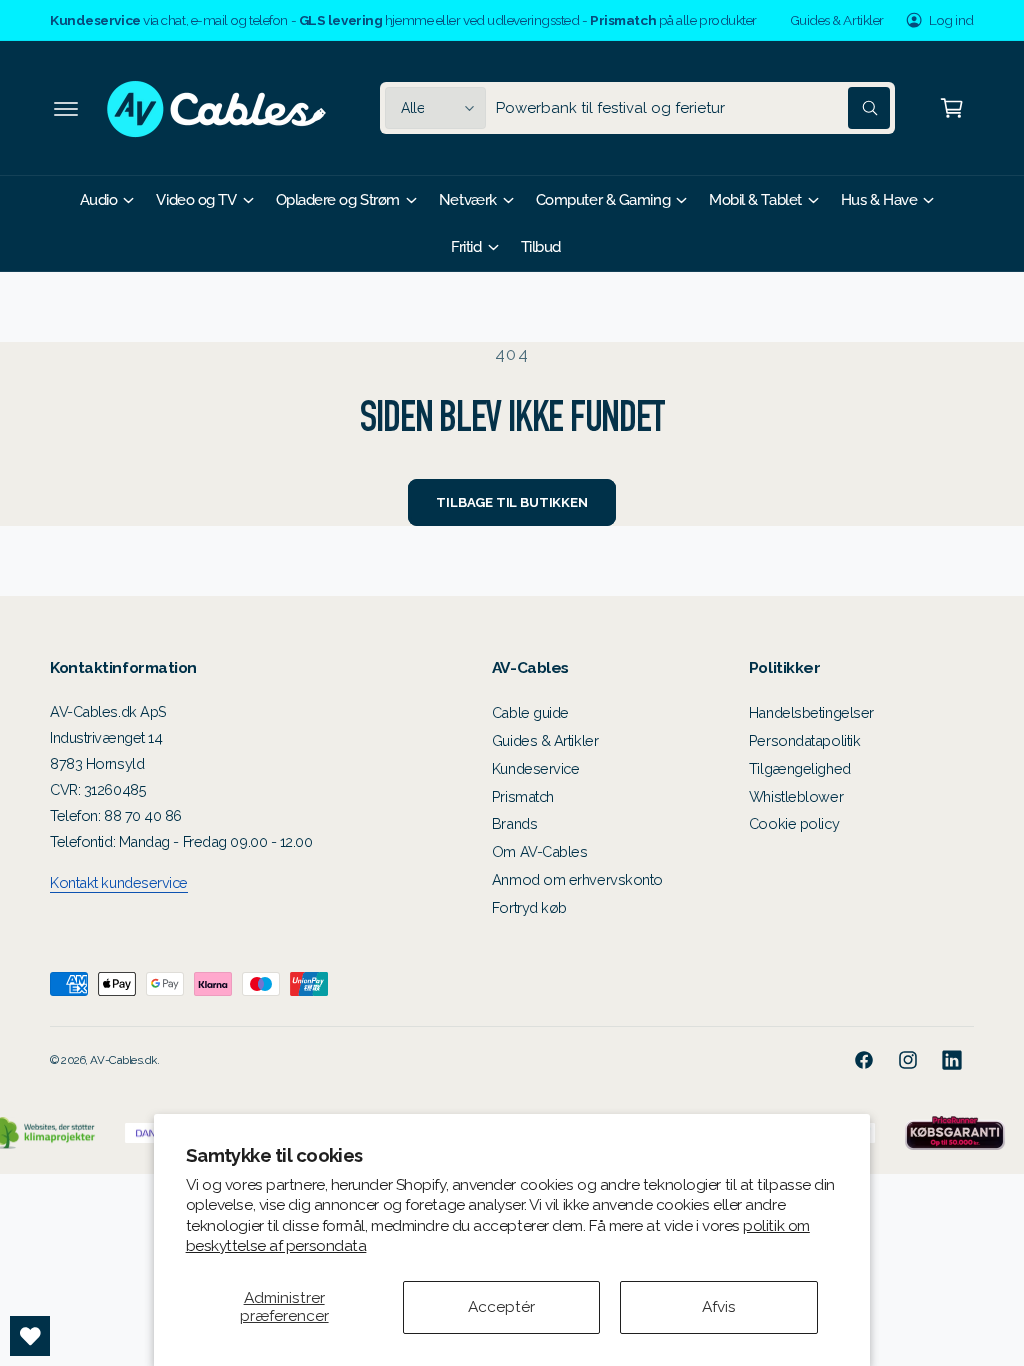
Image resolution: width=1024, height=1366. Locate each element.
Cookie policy (794, 823)
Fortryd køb (529, 907)
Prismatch (523, 796)
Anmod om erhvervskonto (577, 879)
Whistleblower (796, 796)
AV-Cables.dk (123, 1060)
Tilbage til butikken (511, 502)
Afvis (719, 1306)
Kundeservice (536, 768)
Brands (514, 823)
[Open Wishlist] (30, 1336)
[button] (66, 108)
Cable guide (530, 712)
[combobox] (693, 108)
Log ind (951, 20)
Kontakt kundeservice (119, 882)
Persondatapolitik (804, 740)
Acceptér (501, 1306)
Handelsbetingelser (811, 712)
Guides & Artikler (837, 20)
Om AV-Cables (540, 851)
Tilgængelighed (800, 768)
